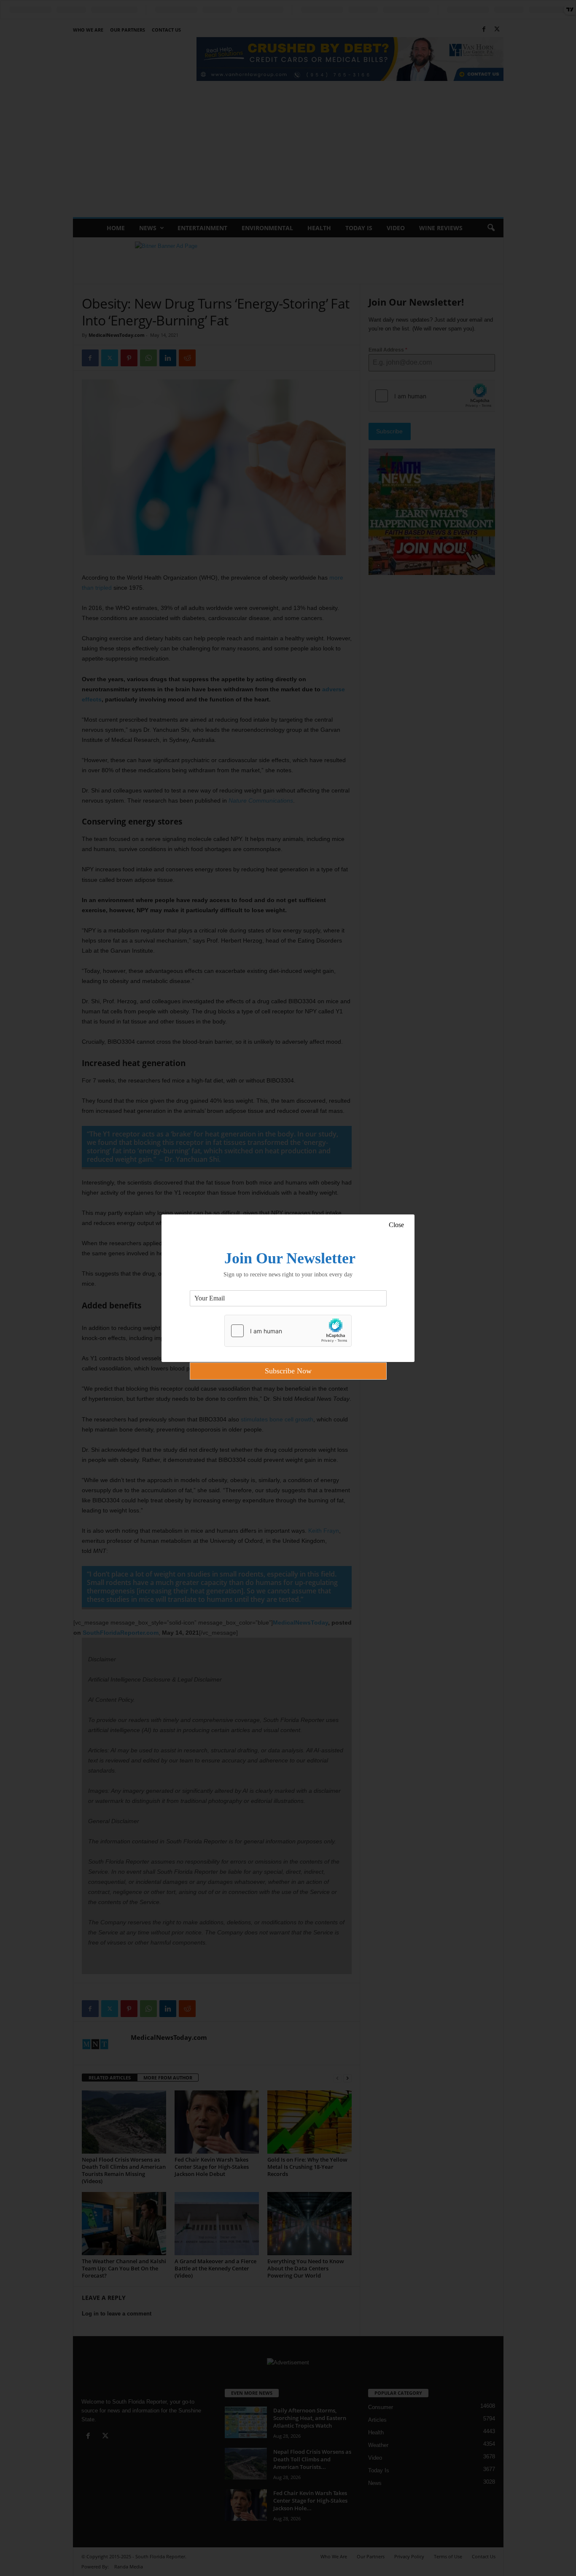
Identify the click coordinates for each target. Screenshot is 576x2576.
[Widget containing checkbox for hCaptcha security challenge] (288, 1331)
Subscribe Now (288, 1371)
